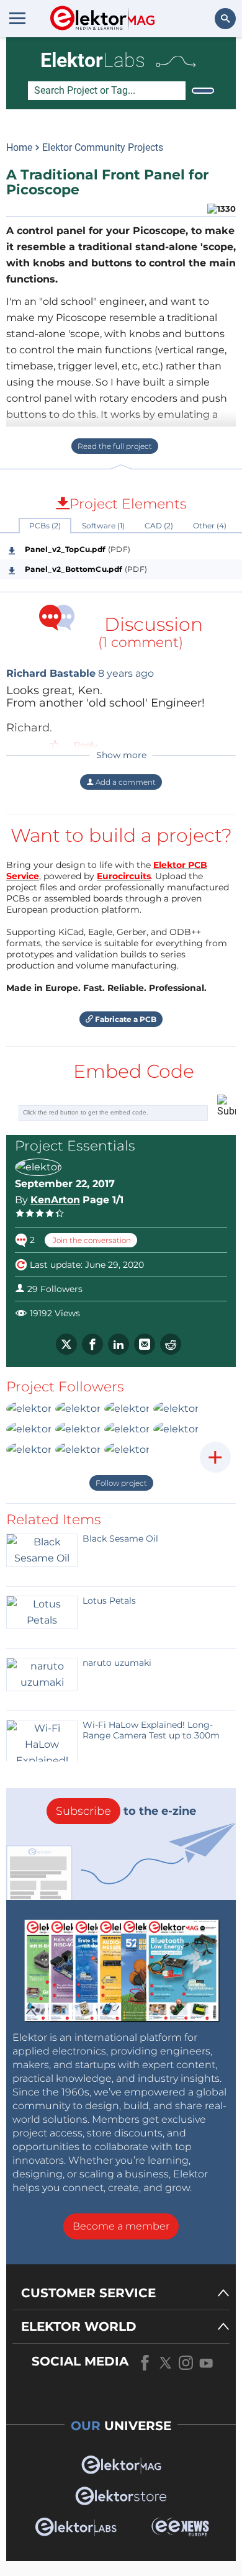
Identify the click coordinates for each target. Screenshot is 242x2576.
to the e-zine (126, 1811)
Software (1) (103, 526)
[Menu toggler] (17, 18)
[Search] (203, 91)
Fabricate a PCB (125, 1019)
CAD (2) (159, 526)
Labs (93, 60)
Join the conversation (91, 1240)
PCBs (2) (45, 526)
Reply (86, 745)
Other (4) (210, 526)
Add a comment (125, 782)
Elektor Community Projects (103, 147)
